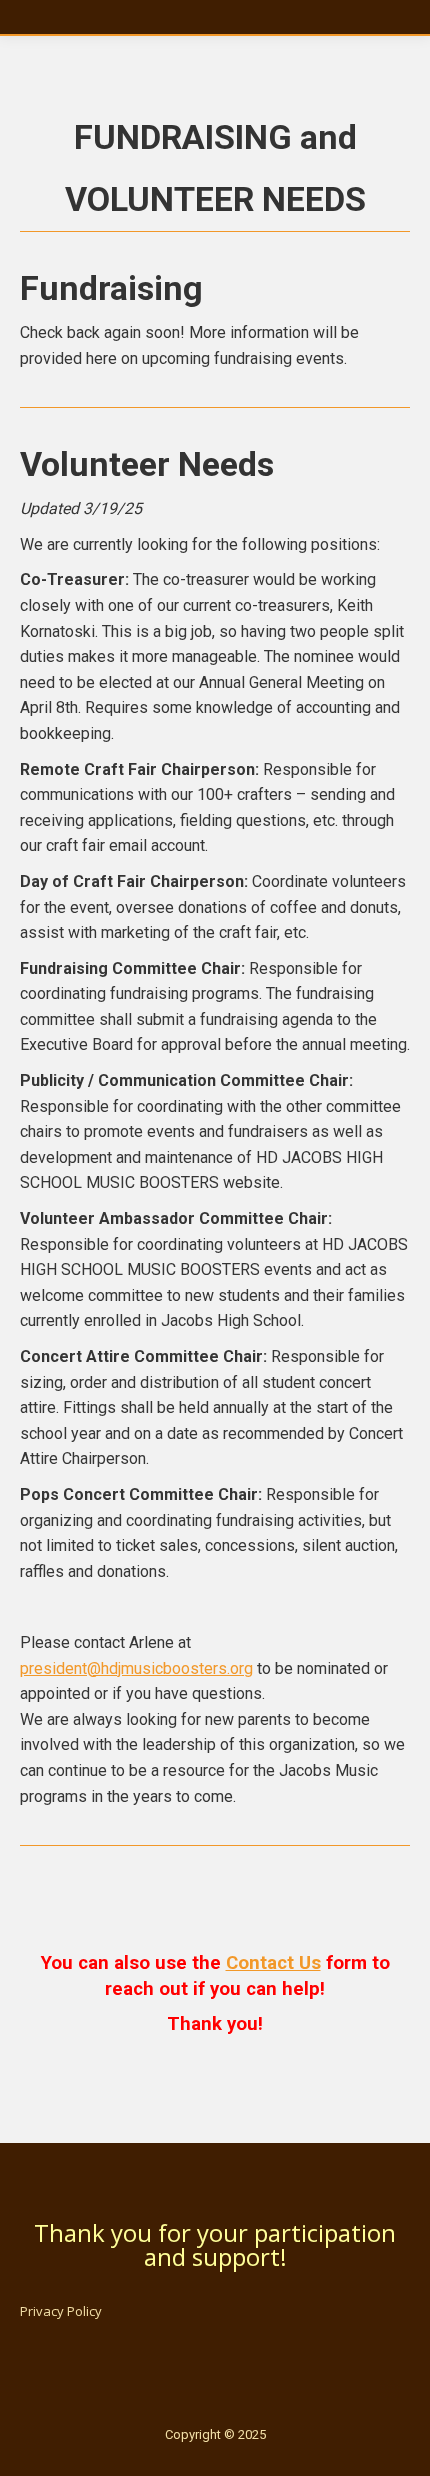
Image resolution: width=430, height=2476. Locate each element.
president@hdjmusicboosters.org (136, 1668)
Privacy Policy (61, 2311)
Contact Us (273, 1963)
